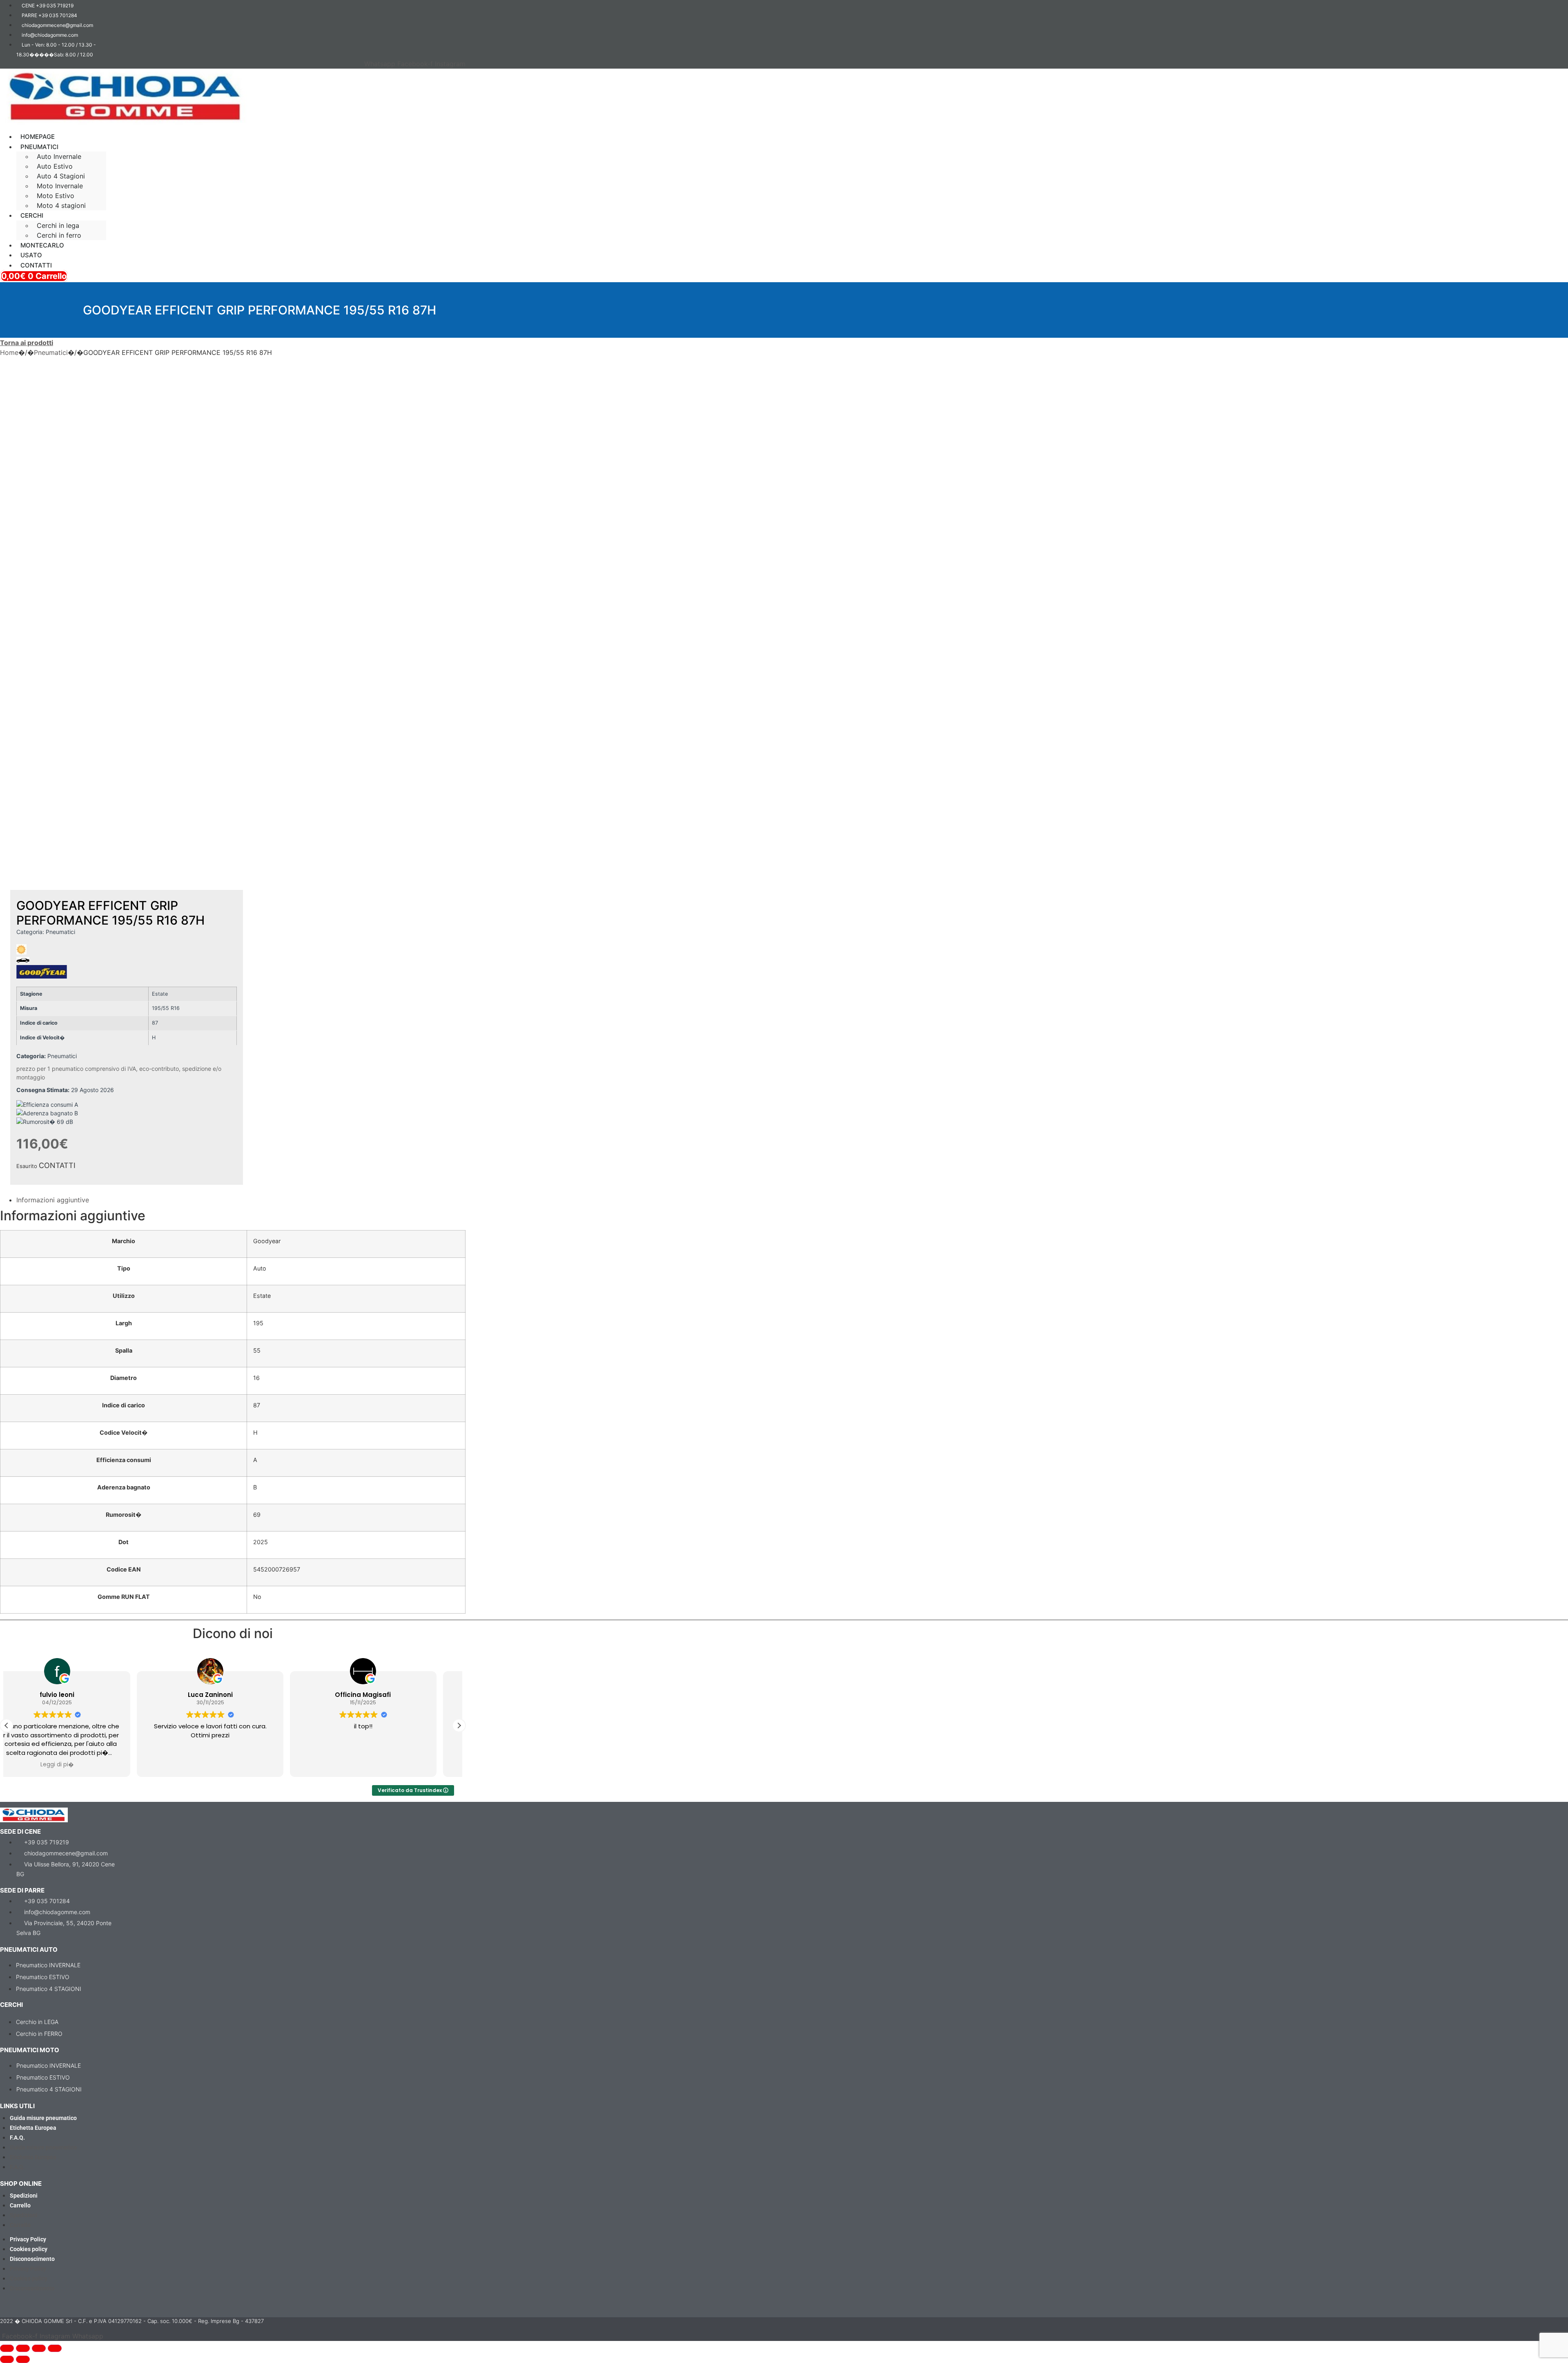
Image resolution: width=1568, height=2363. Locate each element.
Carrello (20, 2205)
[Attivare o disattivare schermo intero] (23, 2348)
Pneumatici (51, 352)
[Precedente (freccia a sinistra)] (7, 2359)
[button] (471, 129)
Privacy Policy (28, 2239)
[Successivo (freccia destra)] (23, 2359)
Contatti (36, 265)
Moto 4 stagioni (61, 205)
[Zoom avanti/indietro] (7, 2348)
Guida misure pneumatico (43, 2118)
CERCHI (32, 215)
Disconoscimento (32, 2259)
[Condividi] (39, 2348)
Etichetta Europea (33, 2128)
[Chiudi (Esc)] (55, 2348)
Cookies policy (29, 2249)
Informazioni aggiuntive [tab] (53, 1200)
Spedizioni (24, 2196)
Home (9, 352)
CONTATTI (57, 1165)
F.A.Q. (17, 2138)
